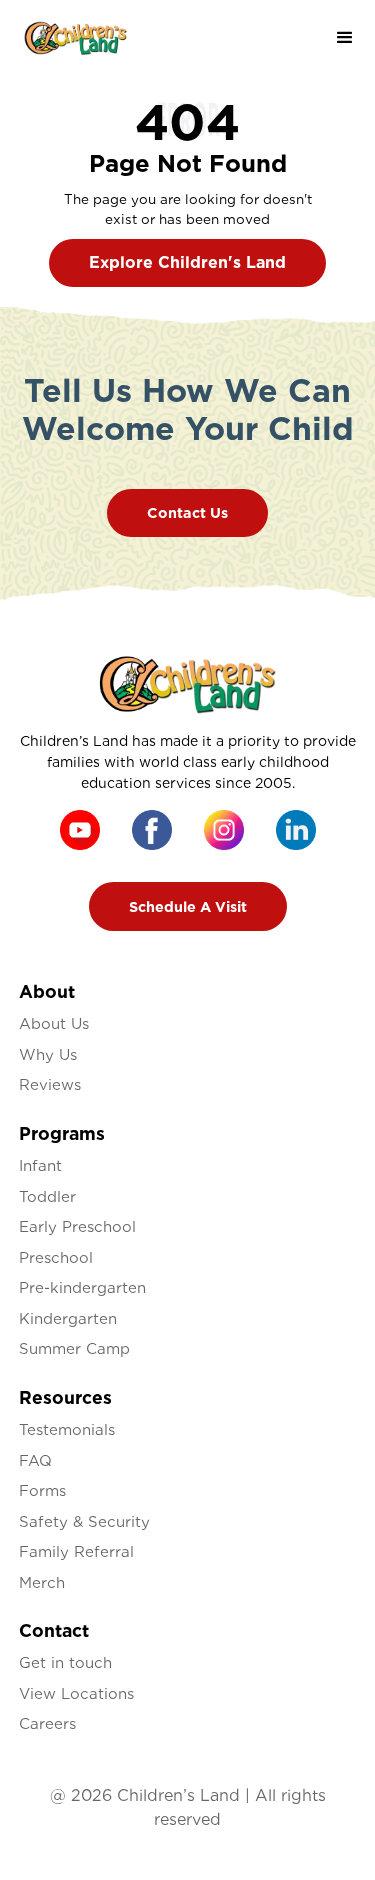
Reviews (50, 1085)
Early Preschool (77, 1227)
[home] (76, 38)
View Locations (76, 1694)
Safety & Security (84, 1522)
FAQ (35, 1461)
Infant (40, 1166)
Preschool (56, 1258)
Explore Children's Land (187, 262)
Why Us (48, 1055)
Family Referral (76, 1552)
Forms (42, 1491)
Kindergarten (68, 1319)
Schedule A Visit (188, 906)
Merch (42, 1583)
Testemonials (67, 1430)
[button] (345, 38)
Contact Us (187, 512)
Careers (47, 1724)
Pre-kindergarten (82, 1288)
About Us (54, 1024)
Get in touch (65, 1663)
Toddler (47, 1197)
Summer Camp (74, 1349)
